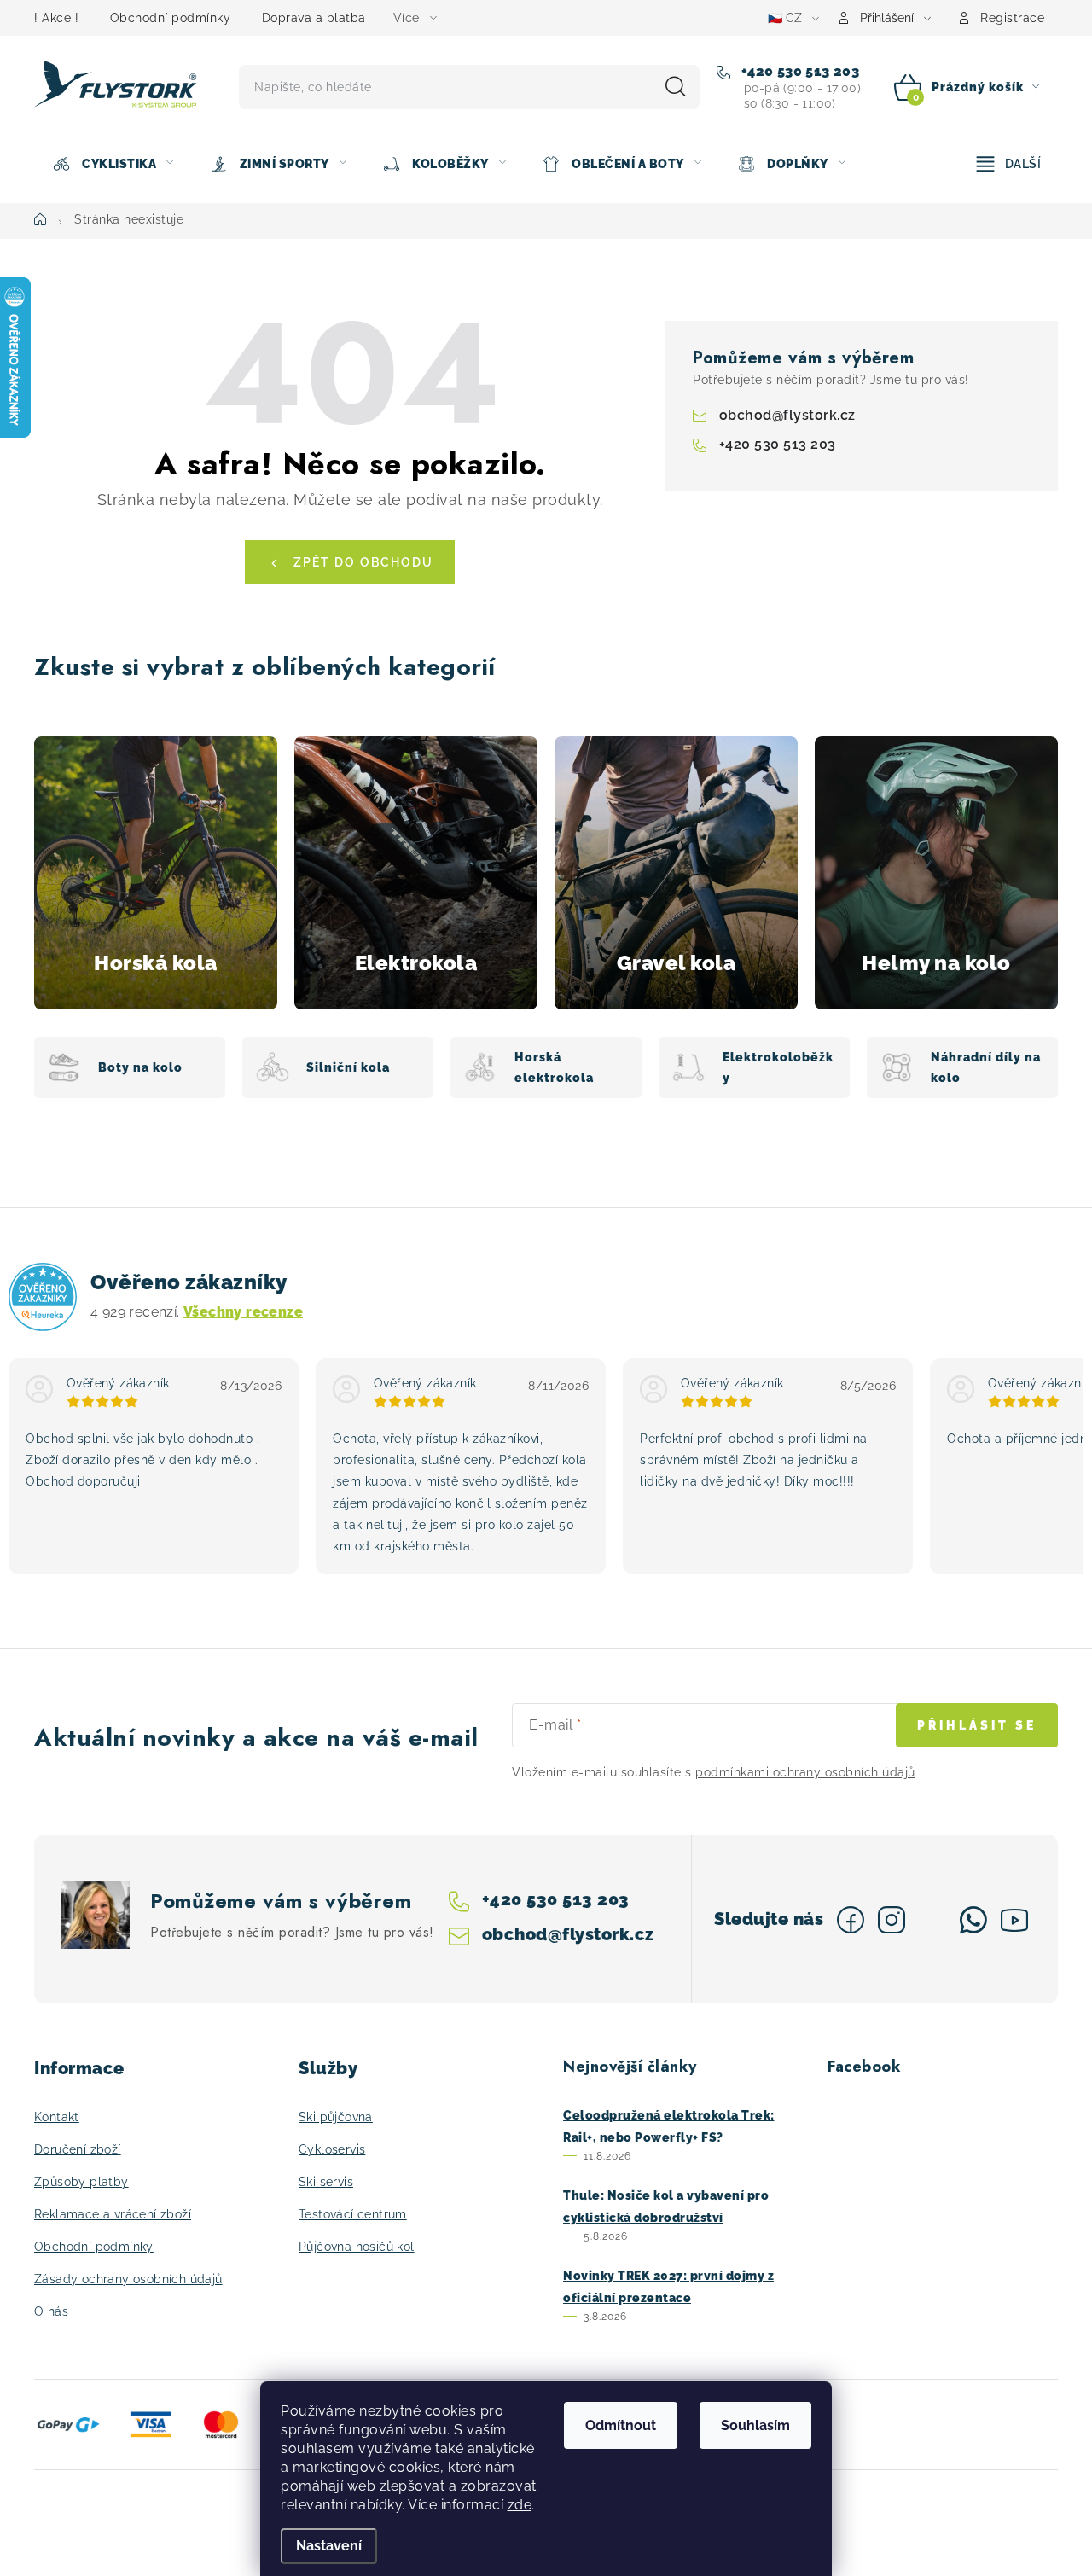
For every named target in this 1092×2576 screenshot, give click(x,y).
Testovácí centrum (353, 2214)
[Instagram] (892, 1920)
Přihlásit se (977, 1725)
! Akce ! (56, 18)
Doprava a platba (314, 18)
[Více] (1009, 164)
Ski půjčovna (336, 2117)
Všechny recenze (243, 1312)
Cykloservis (332, 2149)
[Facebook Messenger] (932, 1920)
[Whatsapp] (973, 1920)
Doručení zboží (78, 2149)
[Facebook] (851, 1920)
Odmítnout (621, 2425)
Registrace (1012, 18)
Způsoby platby (81, 2182)
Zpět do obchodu (363, 562)
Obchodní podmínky (171, 18)
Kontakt (57, 2117)
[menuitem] (113, 164)
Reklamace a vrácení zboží (113, 2214)
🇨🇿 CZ (785, 18)
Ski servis (326, 2182)
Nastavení (329, 2546)
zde (520, 2505)
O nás (51, 2311)
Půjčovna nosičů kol (357, 2247)
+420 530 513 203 (798, 71)
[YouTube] (1014, 1920)
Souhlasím (755, 2425)
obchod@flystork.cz (787, 415)
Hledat (676, 87)
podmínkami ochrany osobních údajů (805, 1772)
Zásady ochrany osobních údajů (128, 2279)
